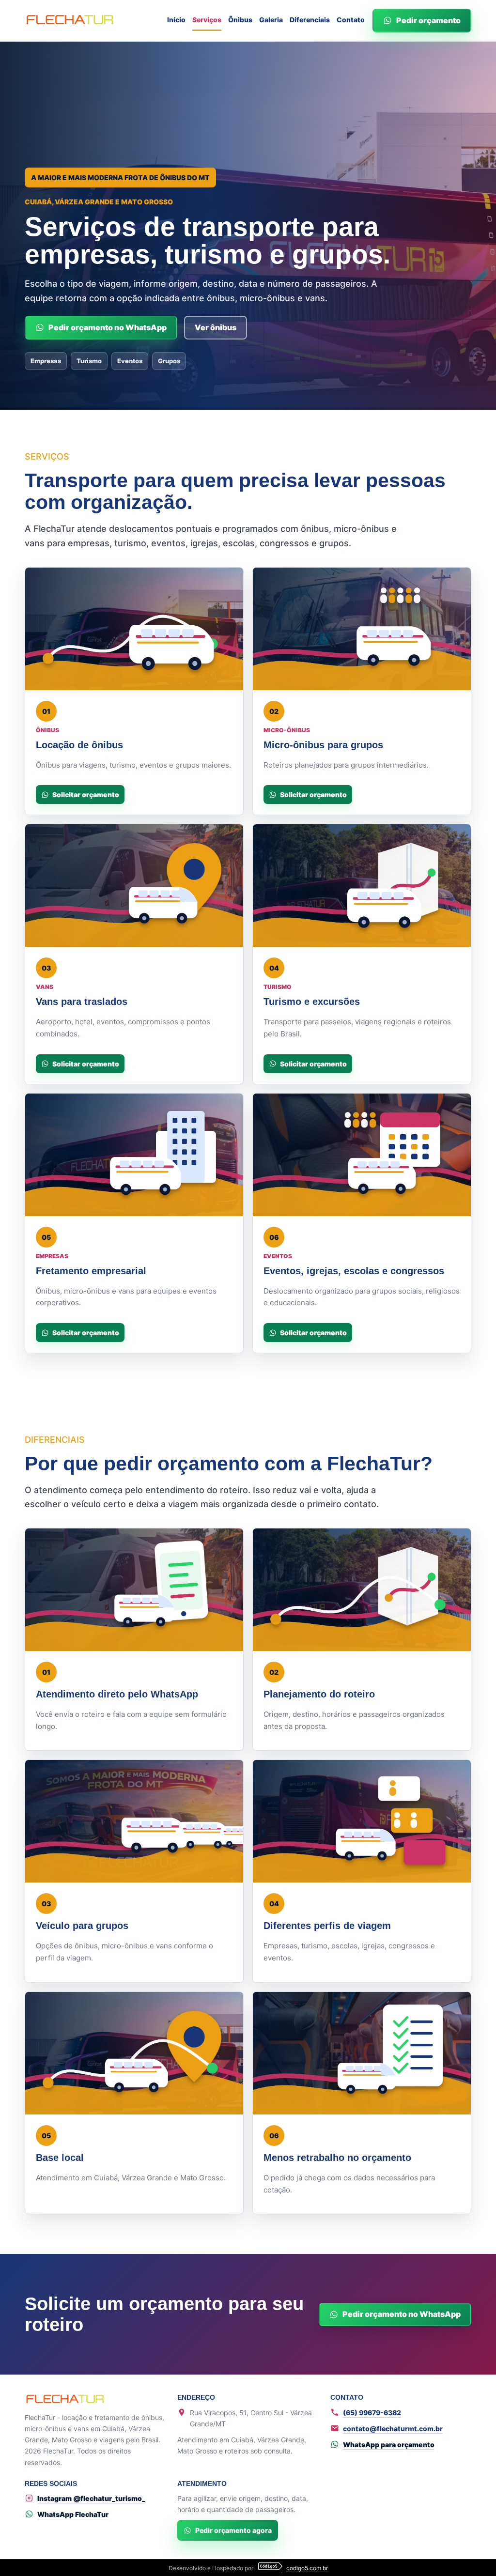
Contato (351, 20)
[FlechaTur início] (70, 21)
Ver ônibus (216, 327)
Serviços (207, 20)
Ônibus (240, 20)
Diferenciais (310, 20)
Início (176, 20)
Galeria (271, 20)
